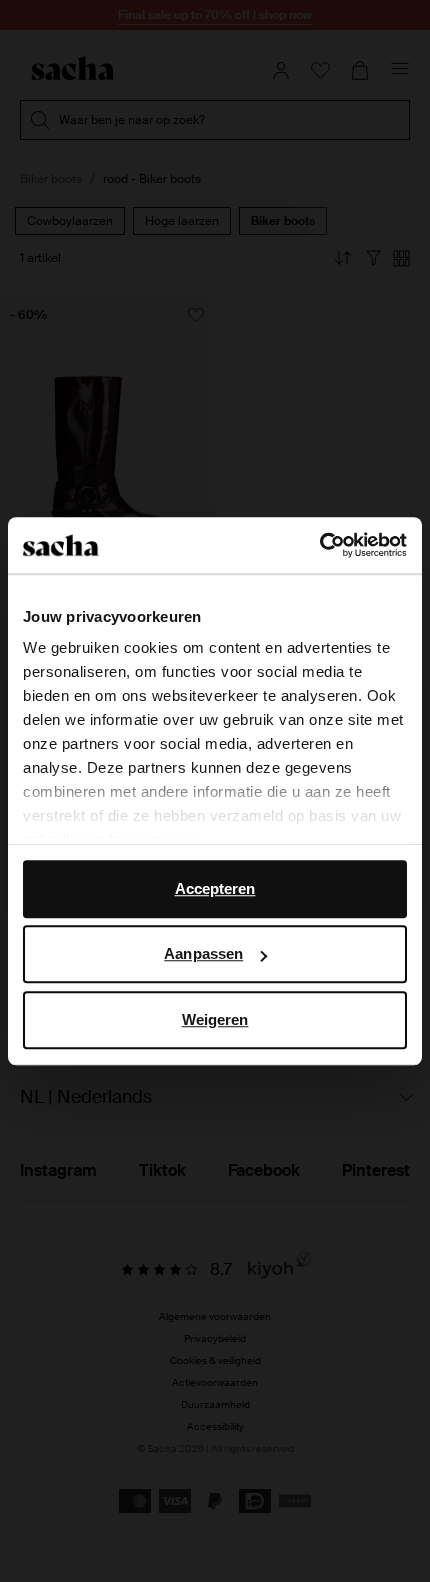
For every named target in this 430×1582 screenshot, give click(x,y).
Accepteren (215, 888)
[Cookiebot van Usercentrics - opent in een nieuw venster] (319, 545)
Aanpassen (203, 953)
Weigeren (215, 1019)
